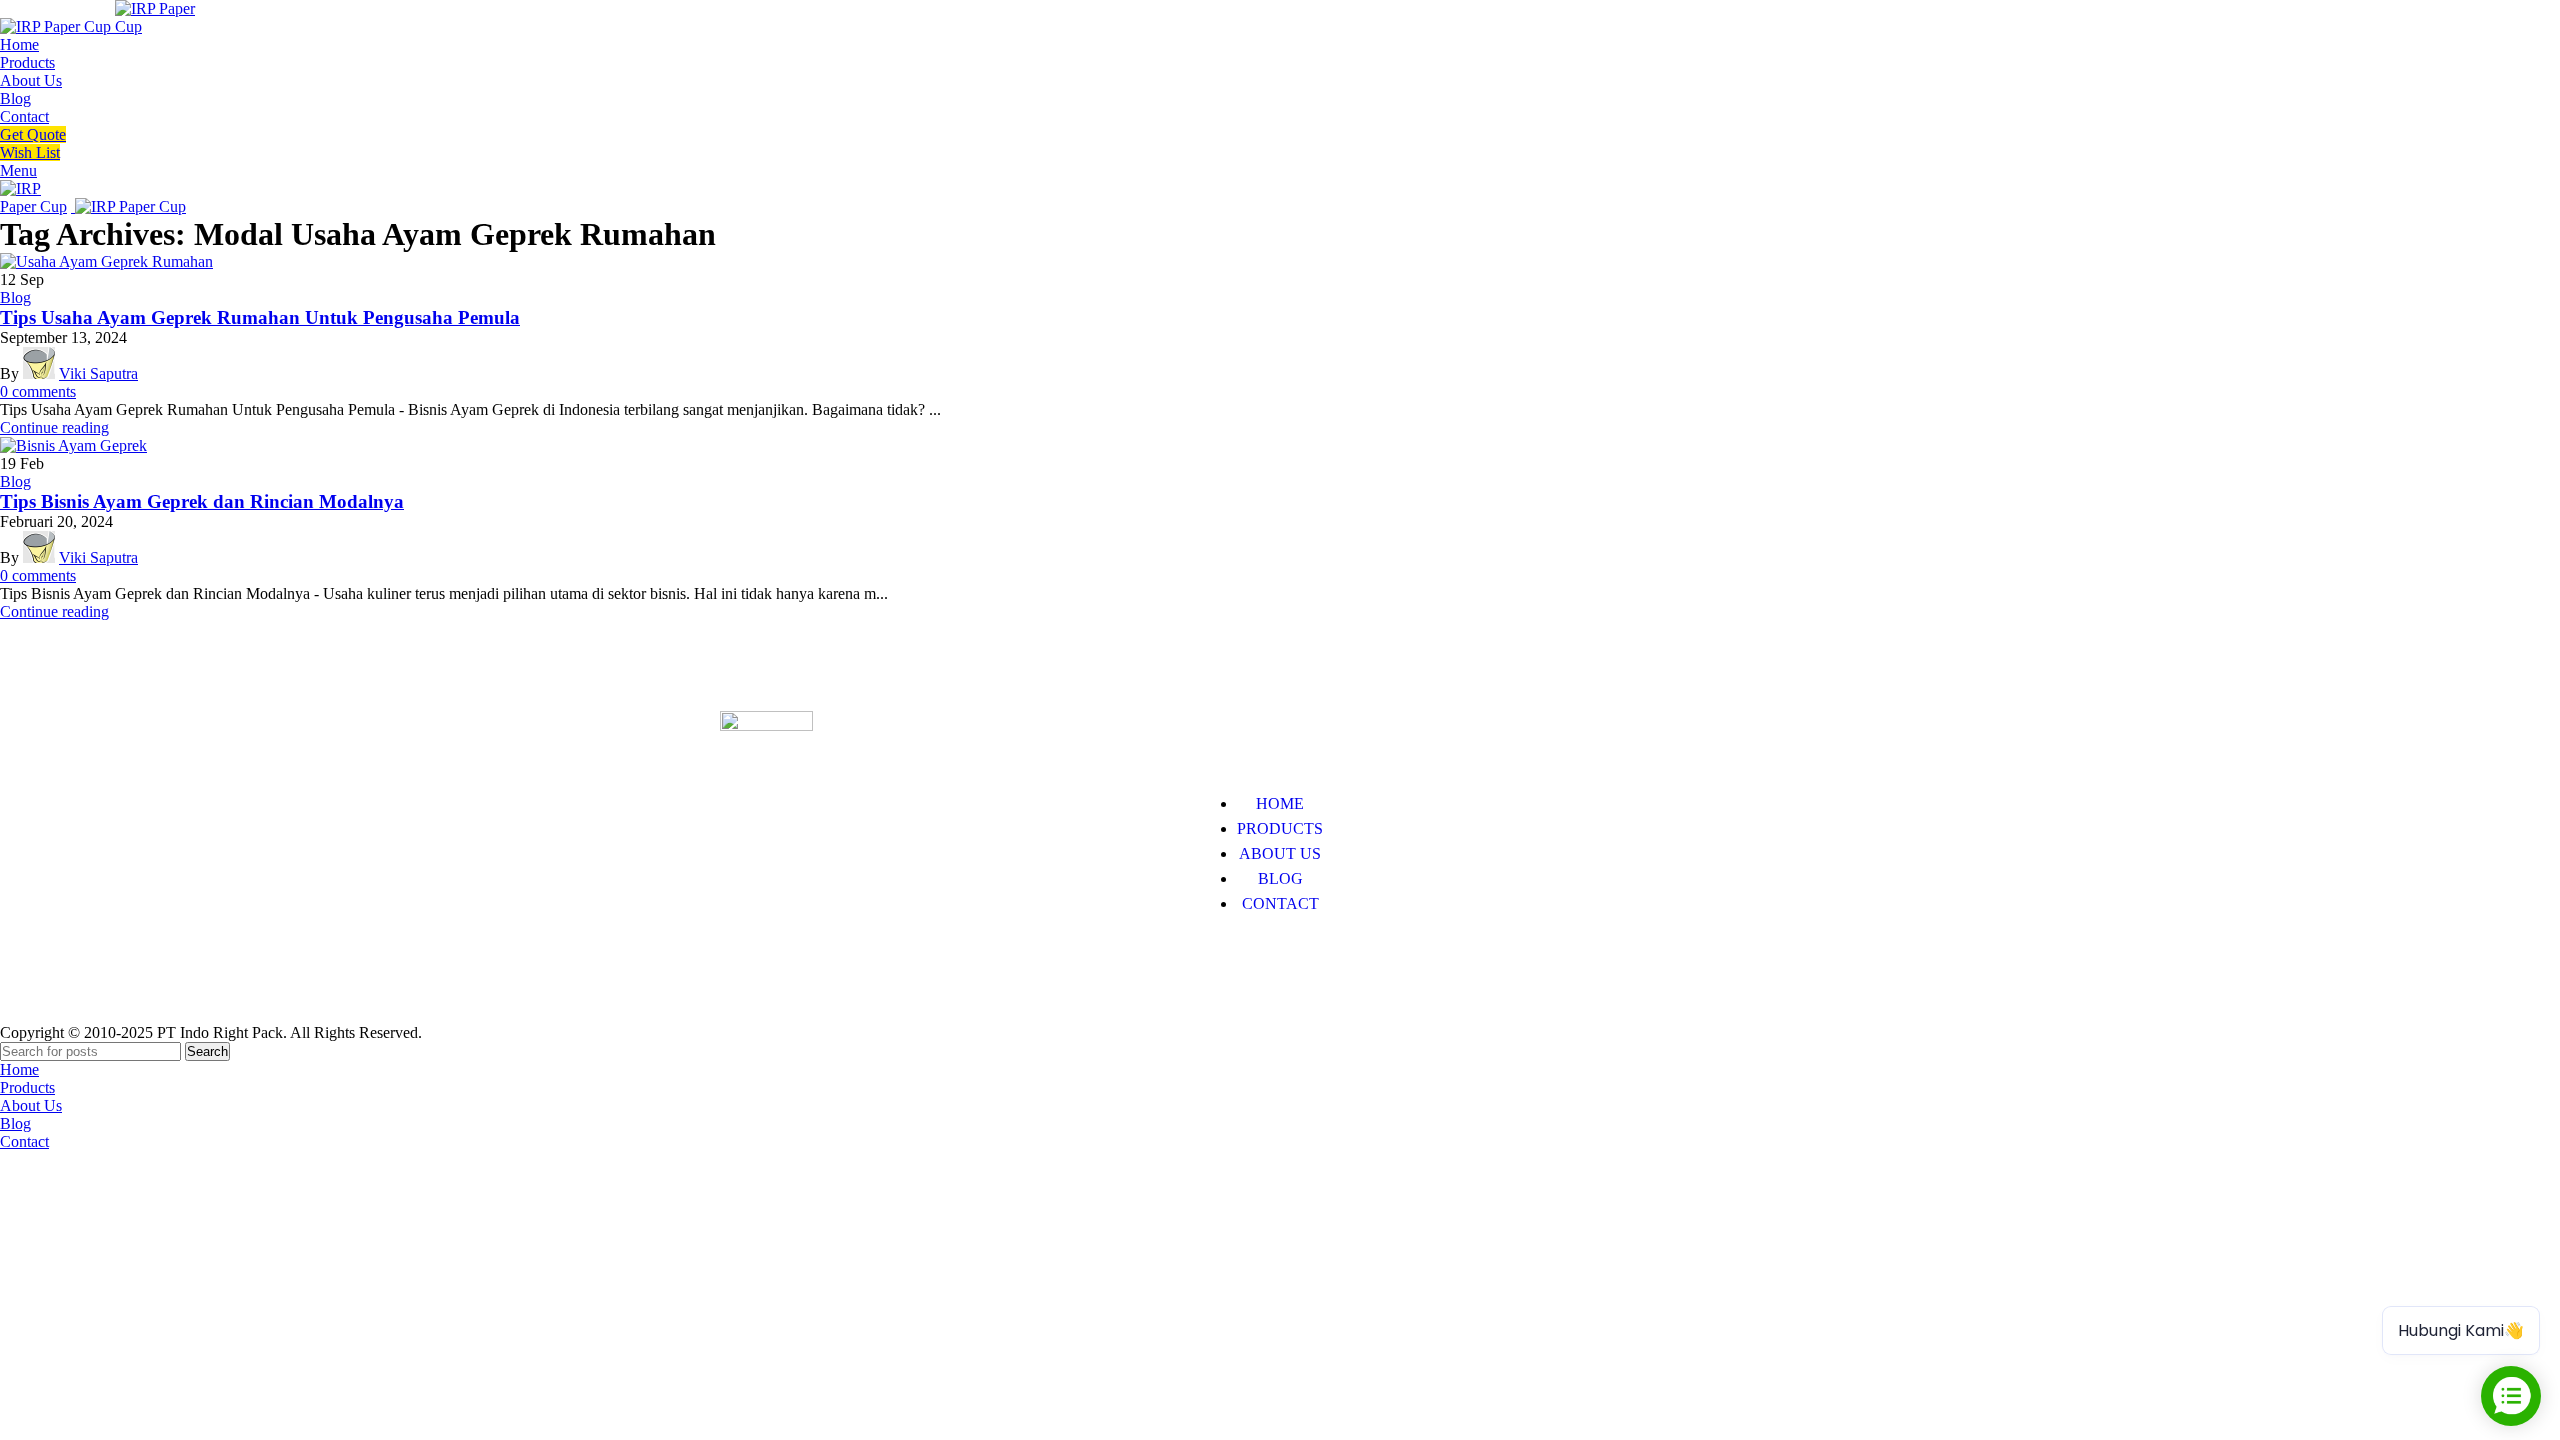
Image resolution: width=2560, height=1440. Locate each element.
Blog (15, 297)
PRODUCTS (1280, 828)
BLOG (1280, 878)
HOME (1280, 803)
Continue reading (54, 427)
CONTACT (1280, 903)
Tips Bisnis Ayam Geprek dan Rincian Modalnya (202, 501)
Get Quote (33, 134)
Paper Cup (753, 964)
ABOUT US (1280, 853)
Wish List (30, 152)
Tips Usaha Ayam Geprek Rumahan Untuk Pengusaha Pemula (260, 317)
